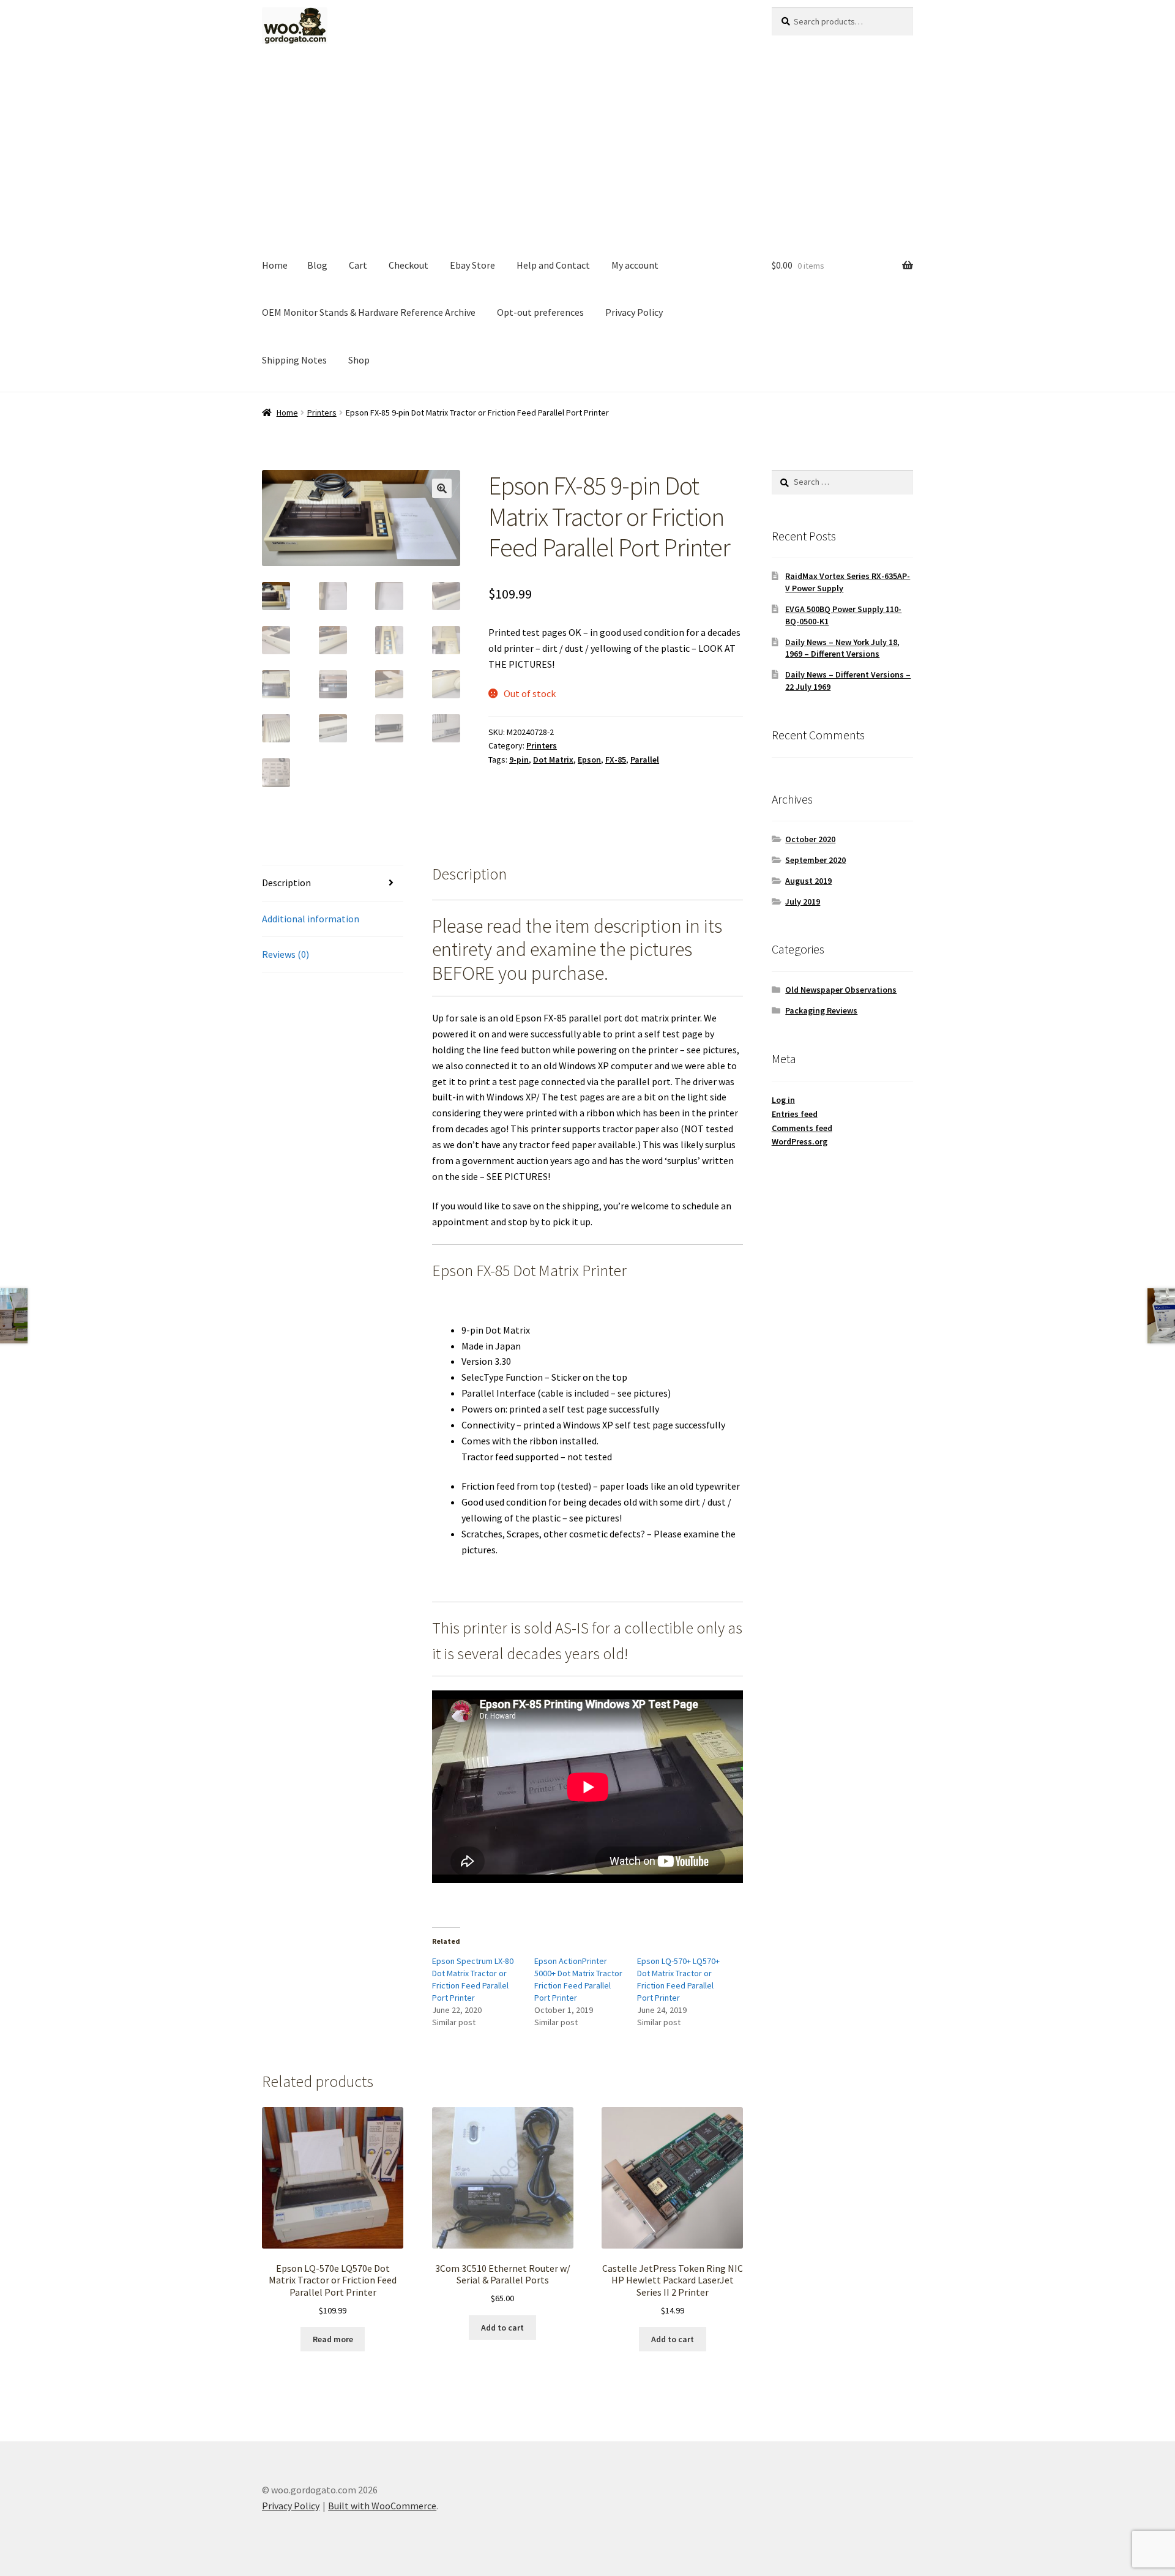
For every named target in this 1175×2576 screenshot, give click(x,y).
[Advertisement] (587, 150)
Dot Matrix (553, 760)
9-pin (519, 760)
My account (635, 265)
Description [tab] (286, 883)
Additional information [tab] (311, 919)
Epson (589, 760)
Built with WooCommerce (382, 2506)
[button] (442, 488)
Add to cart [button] (502, 2328)
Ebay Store (472, 265)
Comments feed (802, 1128)
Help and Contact (553, 265)
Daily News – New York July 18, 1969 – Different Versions (842, 648)
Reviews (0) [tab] (285, 954)
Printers (322, 413)
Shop (359, 360)
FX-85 (616, 760)
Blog (317, 265)
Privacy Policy (634, 312)
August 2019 (808, 881)
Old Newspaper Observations (841, 990)
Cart (358, 265)
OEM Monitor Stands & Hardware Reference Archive (369, 312)
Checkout (408, 265)
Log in (783, 1100)
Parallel (645, 760)
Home (275, 265)
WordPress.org (800, 1141)
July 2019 (803, 902)
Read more (333, 2339)
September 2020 (815, 860)
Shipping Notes (294, 360)
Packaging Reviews (821, 1010)
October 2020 (810, 839)
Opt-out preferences (540, 312)
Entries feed (795, 1114)
